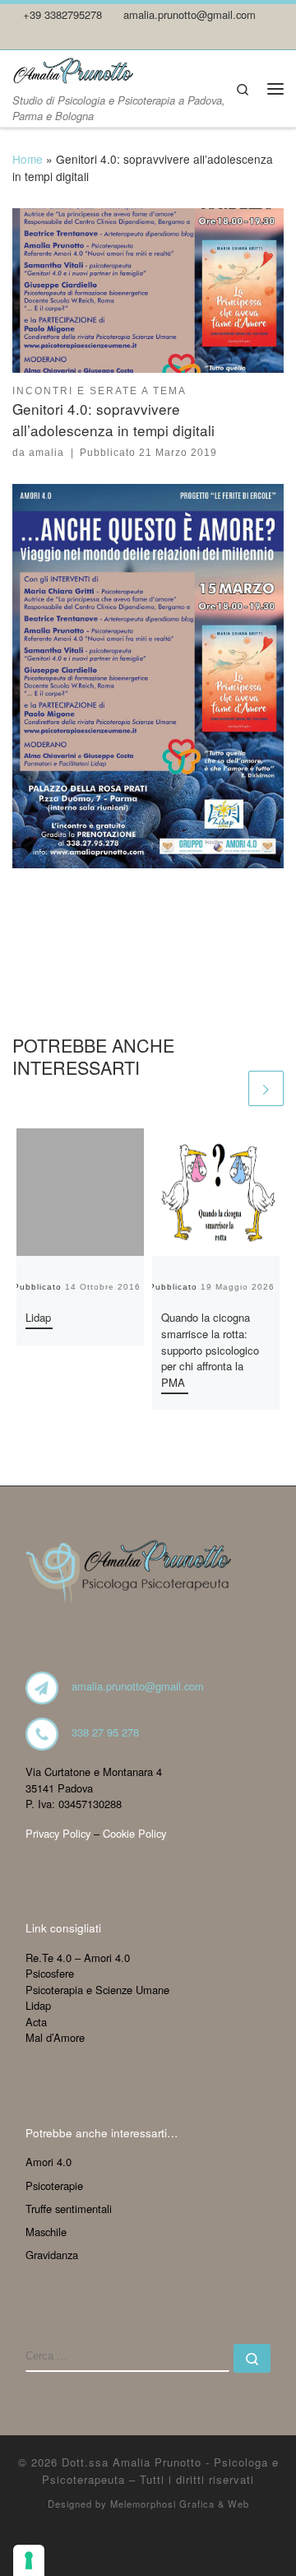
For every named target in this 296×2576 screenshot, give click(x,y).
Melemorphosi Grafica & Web (180, 2504)
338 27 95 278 (105, 1732)
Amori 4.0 (49, 2162)
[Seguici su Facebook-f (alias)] (40, 37)
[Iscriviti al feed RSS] (17, 37)
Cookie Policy (134, 1833)
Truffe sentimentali (69, 2209)
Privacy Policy (58, 1833)
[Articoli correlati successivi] (266, 1088)
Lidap (38, 1317)
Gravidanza (52, 2255)
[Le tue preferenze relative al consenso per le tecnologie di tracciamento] (29, 2560)
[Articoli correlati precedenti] (227, 1088)
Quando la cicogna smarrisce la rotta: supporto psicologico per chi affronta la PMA (210, 1350)
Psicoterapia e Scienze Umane (97, 1990)
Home (28, 159)
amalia (46, 453)
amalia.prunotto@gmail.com (138, 1686)
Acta (36, 2022)
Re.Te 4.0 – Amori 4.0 (78, 1958)
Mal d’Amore (55, 2037)
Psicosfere (50, 1973)
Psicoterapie (54, 2185)
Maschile (46, 2232)
